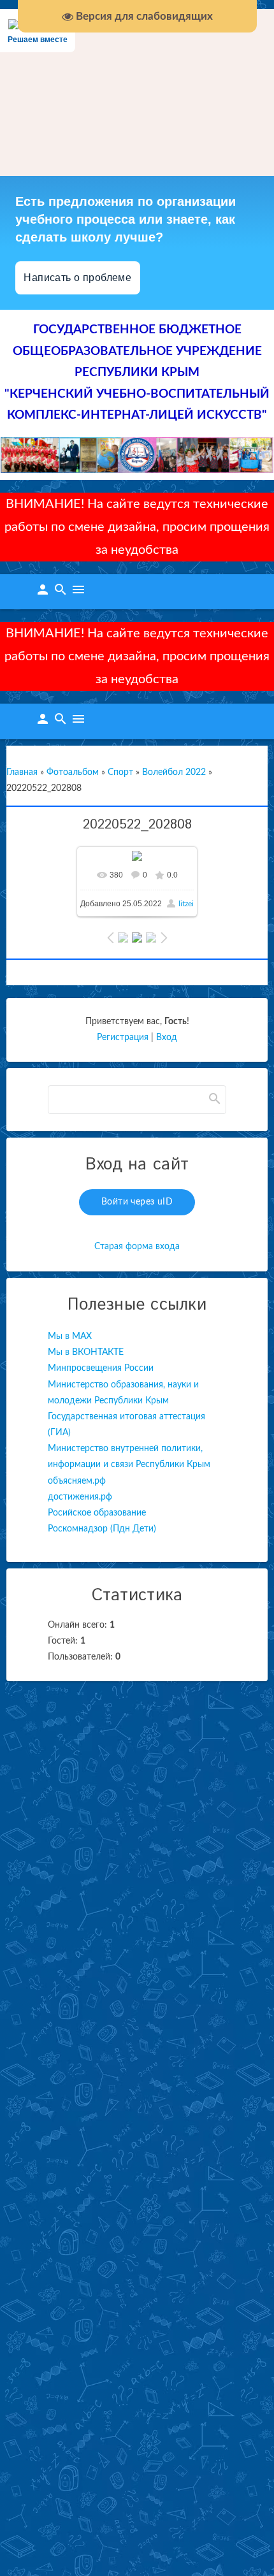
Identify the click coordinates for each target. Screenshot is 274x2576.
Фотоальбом (73, 772)
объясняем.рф (77, 1481)
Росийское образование (97, 1513)
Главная (22, 772)
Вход (167, 1038)
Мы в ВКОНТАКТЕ (86, 1352)
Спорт (120, 772)
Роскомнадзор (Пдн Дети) (102, 1529)
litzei (186, 904)
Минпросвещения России (101, 1368)
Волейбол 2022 (174, 772)
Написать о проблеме (78, 278)
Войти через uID (137, 1202)
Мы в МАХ (70, 1336)
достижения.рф (80, 1497)
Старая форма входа (137, 1247)
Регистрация (123, 1038)
